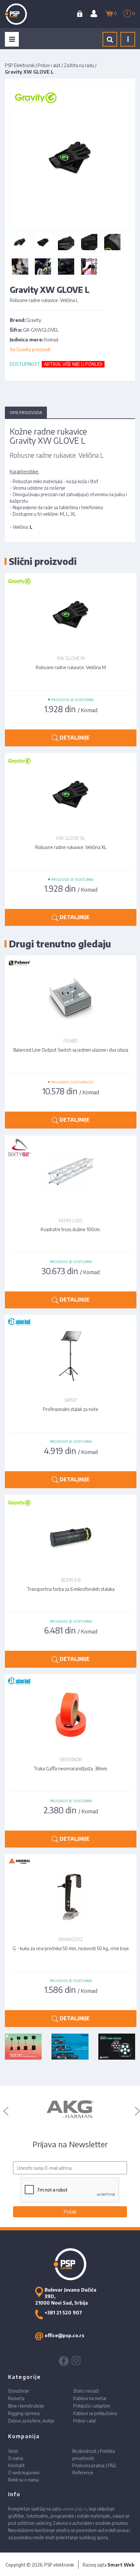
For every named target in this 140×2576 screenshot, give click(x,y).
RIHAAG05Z (71, 1939)
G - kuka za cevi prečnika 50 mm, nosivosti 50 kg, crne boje (71, 1948)
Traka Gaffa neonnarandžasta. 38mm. (71, 1769)
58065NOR (71, 1759)
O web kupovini (24, 2473)
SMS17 (71, 1400)
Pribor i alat (49, 65)
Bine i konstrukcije (26, 2406)
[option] (70, 2109)
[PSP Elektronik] (23, 14)
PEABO (71, 1041)
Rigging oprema (24, 2413)
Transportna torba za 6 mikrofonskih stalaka (71, 1589)
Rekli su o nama (23, 2480)
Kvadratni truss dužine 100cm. (71, 1229)
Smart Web (121, 2565)
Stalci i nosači (86, 2391)
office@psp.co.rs (64, 2335)
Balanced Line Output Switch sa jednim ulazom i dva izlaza (71, 1050)
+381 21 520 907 (63, 2313)
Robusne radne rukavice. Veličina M (71, 667)
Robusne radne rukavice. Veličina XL (71, 847)
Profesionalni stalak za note (71, 1409)
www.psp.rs (75, 2509)
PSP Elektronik (20, 65)
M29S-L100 (71, 1221)
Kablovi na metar (90, 2398)
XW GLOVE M (71, 658)
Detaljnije (74, 738)
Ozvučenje (19, 2391)
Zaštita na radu (79, 65)
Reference (83, 2473)
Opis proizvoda (26, 413)
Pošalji (70, 2212)
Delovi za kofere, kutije (31, 2421)
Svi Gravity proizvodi (30, 349)
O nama (16, 2458)
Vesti (13, 2451)
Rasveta (16, 2398)
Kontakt (16, 2465)
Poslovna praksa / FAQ (94, 2465)
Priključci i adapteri (92, 2406)
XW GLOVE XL (71, 838)
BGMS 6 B (71, 1580)
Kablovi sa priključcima (95, 2413)
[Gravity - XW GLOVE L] (20, 242)
